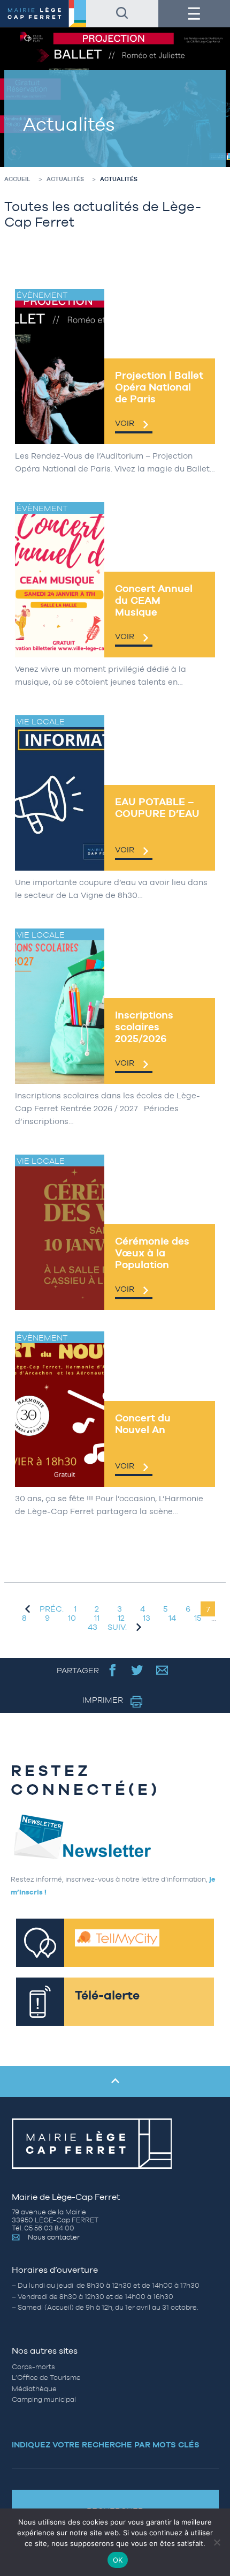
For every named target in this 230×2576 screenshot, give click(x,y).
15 (198, 1618)
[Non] (217, 2542)
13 (147, 1618)
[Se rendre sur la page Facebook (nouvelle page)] (113, 1670)
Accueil (17, 179)
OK (118, 2560)
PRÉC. (52, 1609)
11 (97, 1618)
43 (93, 1627)
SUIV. (117, 1627)
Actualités (65, 179)
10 (72, 1618)
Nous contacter (54, 2237)
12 (121, 1618)
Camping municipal (44, 2399)
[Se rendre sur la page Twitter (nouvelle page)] (137, 1670)
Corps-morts (33, 2367)
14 (172, 1618)
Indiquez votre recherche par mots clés (106, 2444)
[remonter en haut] (115, 2081)
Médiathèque (34, 2389)
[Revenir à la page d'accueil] (43, 14)
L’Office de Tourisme (46, 2377)
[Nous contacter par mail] (162, 1670)
